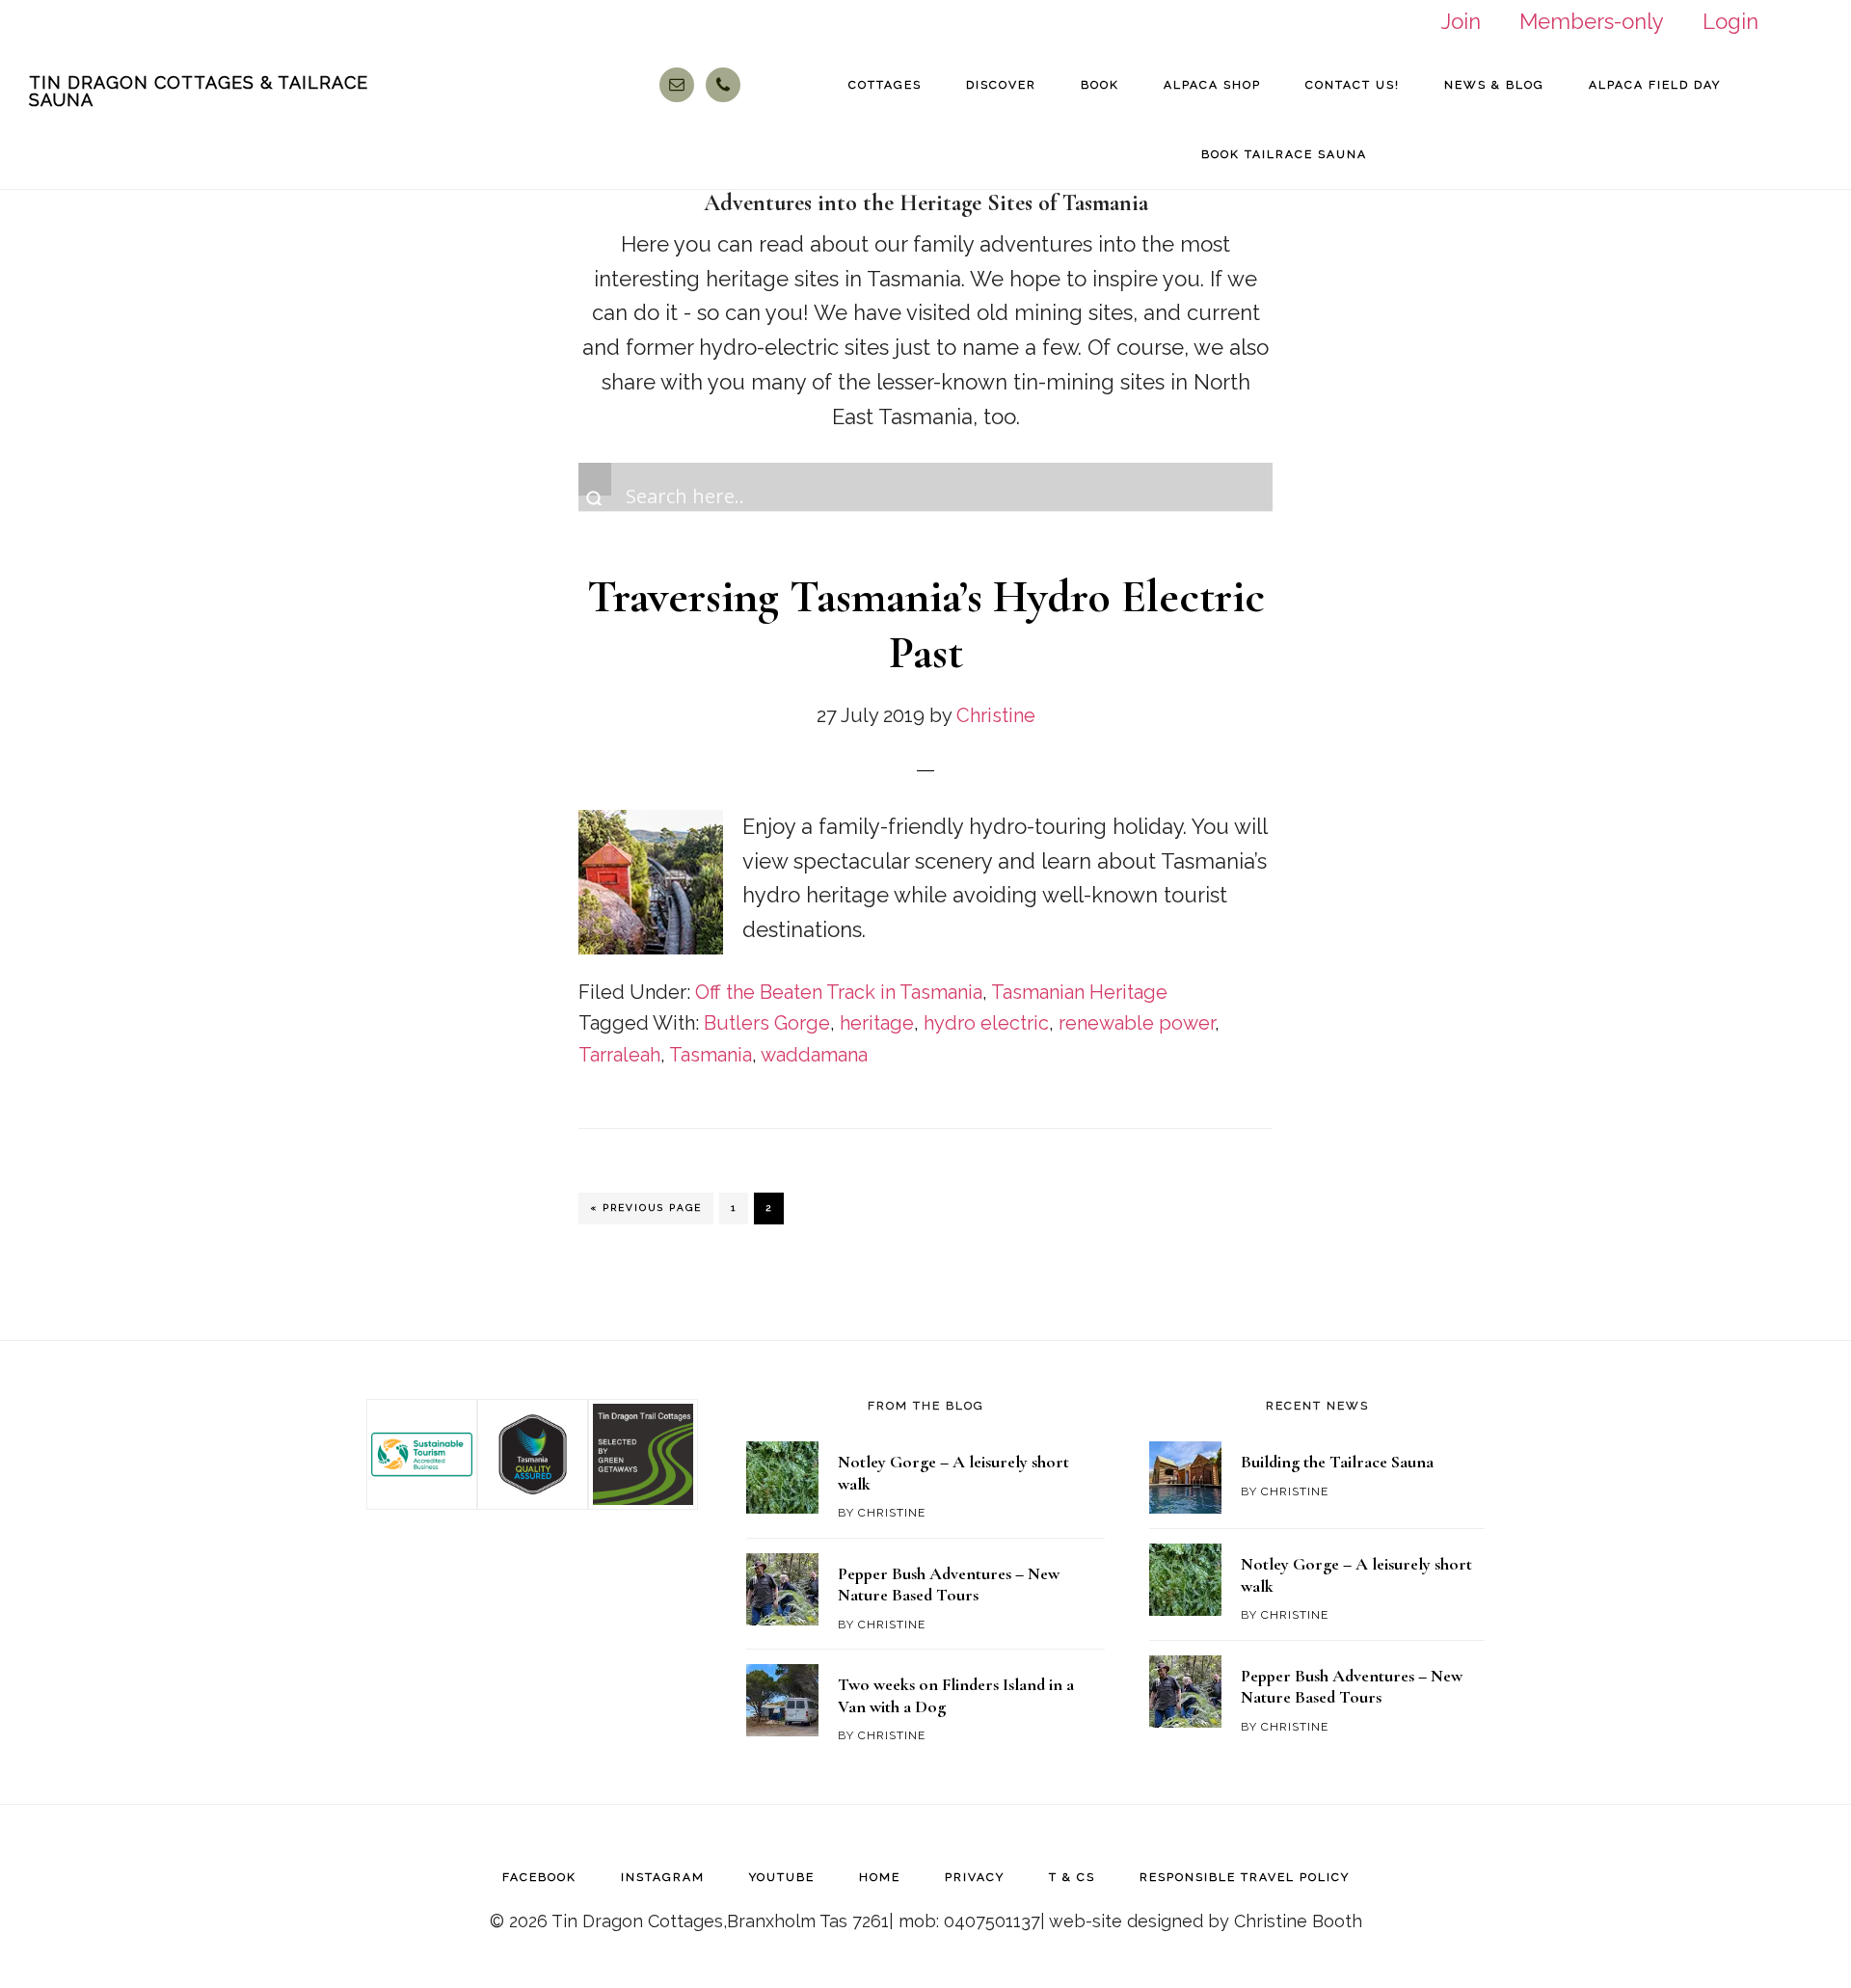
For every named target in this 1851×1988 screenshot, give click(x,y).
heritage (877, 1023)
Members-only (1592, 21)
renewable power (1137, 1023)
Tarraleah (619, 1055)
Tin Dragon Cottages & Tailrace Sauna (199, 91)
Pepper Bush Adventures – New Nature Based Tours (949, 1585)
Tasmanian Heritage (1079, 992)
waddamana (814, 1055)
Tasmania (711, 1055)
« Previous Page (646, 1212)
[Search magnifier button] (595, 479)
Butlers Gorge (767, 1023)
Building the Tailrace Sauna (1337, 1462)
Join (1461, 21)
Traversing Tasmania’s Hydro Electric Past (926, 625)
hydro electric (986, 1023)
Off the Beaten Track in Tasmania (839, 992)
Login (1730, 21)
